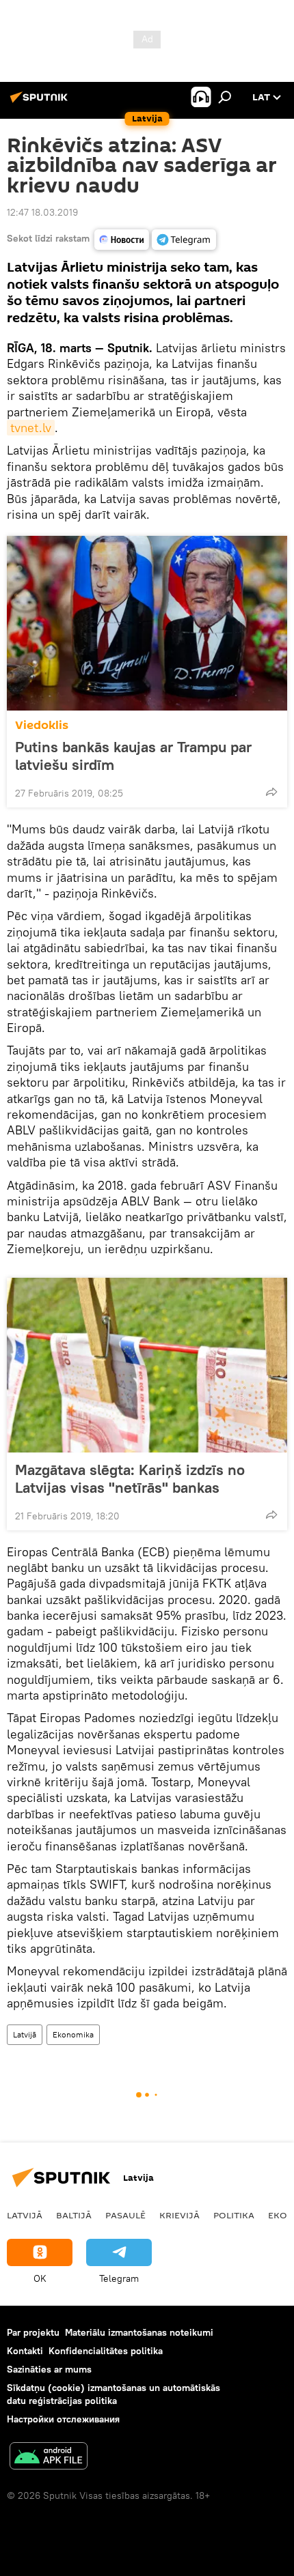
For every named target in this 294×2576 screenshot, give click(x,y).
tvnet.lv (31, 428)
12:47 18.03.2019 (42, 212)
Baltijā (74, 2215)
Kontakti (25, 2351)
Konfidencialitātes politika (106, 2351)
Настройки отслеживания (63, 2419)
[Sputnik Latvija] (41, 102)
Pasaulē (125, 2215)
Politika (234, 2215)
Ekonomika (73, 2034)
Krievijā (179, 2215)
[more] (271, 792)
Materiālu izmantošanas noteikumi (139, 2332)
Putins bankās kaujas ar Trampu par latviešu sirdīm (133, 756)
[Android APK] (49, 2458)
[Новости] (122, 240)
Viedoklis (42, 725)
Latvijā (25, 2034)
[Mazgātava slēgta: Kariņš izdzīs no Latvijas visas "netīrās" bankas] (147, 1365)
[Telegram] (184, 240)
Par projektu (33, 2332)
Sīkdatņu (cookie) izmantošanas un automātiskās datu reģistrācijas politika (113, 2394)
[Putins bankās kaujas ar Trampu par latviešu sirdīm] (147, 623)
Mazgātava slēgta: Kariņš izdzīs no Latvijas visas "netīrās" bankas (130, 1478)
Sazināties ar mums (49, 2369)
